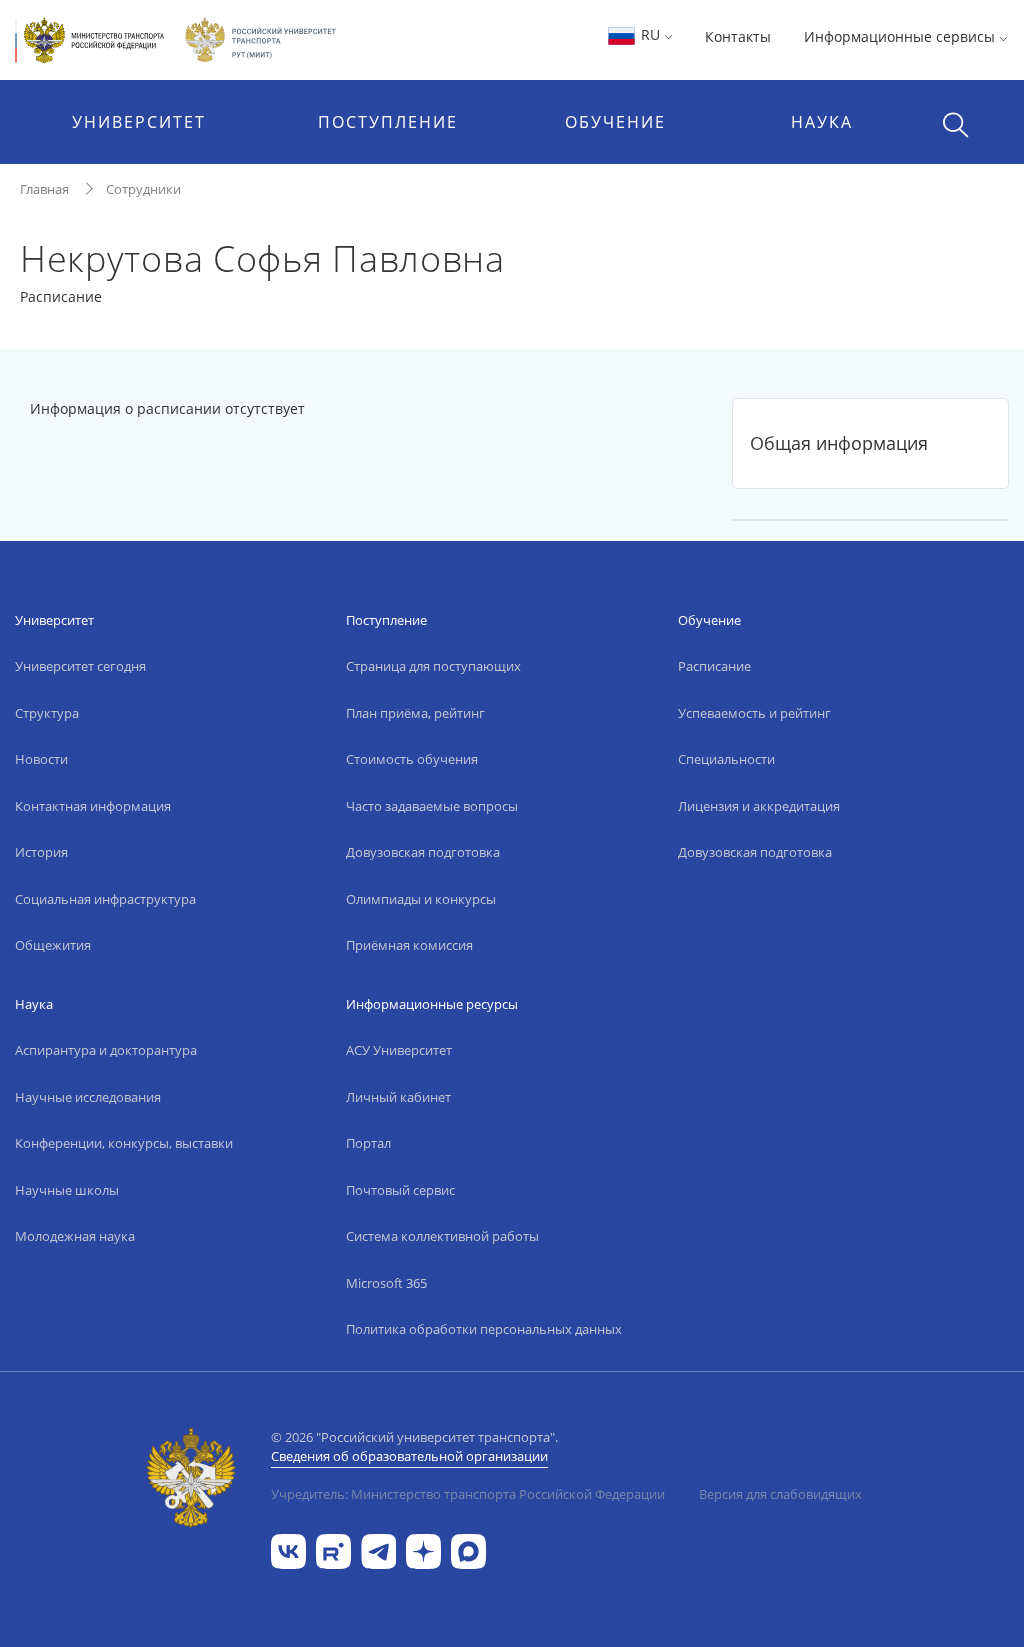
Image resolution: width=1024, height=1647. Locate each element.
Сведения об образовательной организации (409, 1456)
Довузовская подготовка (423, 852)
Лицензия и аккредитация (759, 806)
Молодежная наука (75, 1236)
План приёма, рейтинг (415, 713)
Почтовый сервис (400, 1190)
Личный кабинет (398, 1097)
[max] (468, 1549)
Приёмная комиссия (409, 945)
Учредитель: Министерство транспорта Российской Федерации (468, 1494)
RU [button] (650, 34)
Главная (44, 189)
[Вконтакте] (288, 1549)
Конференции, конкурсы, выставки (124, 1143)
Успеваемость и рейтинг (754, 713)
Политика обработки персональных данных (484, 1329)
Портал (368, 1143)
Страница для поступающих (433, 666)
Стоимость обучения (412, 759)
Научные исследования (88, 1097)
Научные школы (67, 1190)
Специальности (726, 759)
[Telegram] (378, 1549)
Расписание (714, 666)
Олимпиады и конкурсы (421, 899)
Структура (47, 713)
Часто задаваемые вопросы (432, 806)
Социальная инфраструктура (105, 899)
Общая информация (839, 443)
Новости (41, 759)
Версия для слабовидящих (780, 1494)
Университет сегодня (80, 666)
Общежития (53, 945)
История (41, 852)
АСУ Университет (399, 1050)
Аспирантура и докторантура (106, 1050)
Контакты (738, 36)
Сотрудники (143, 189)
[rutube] (333, 1549)
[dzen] (423, 1549)
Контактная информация (93, 806)
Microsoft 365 (386, 1283)
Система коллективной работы (442, 1236)
